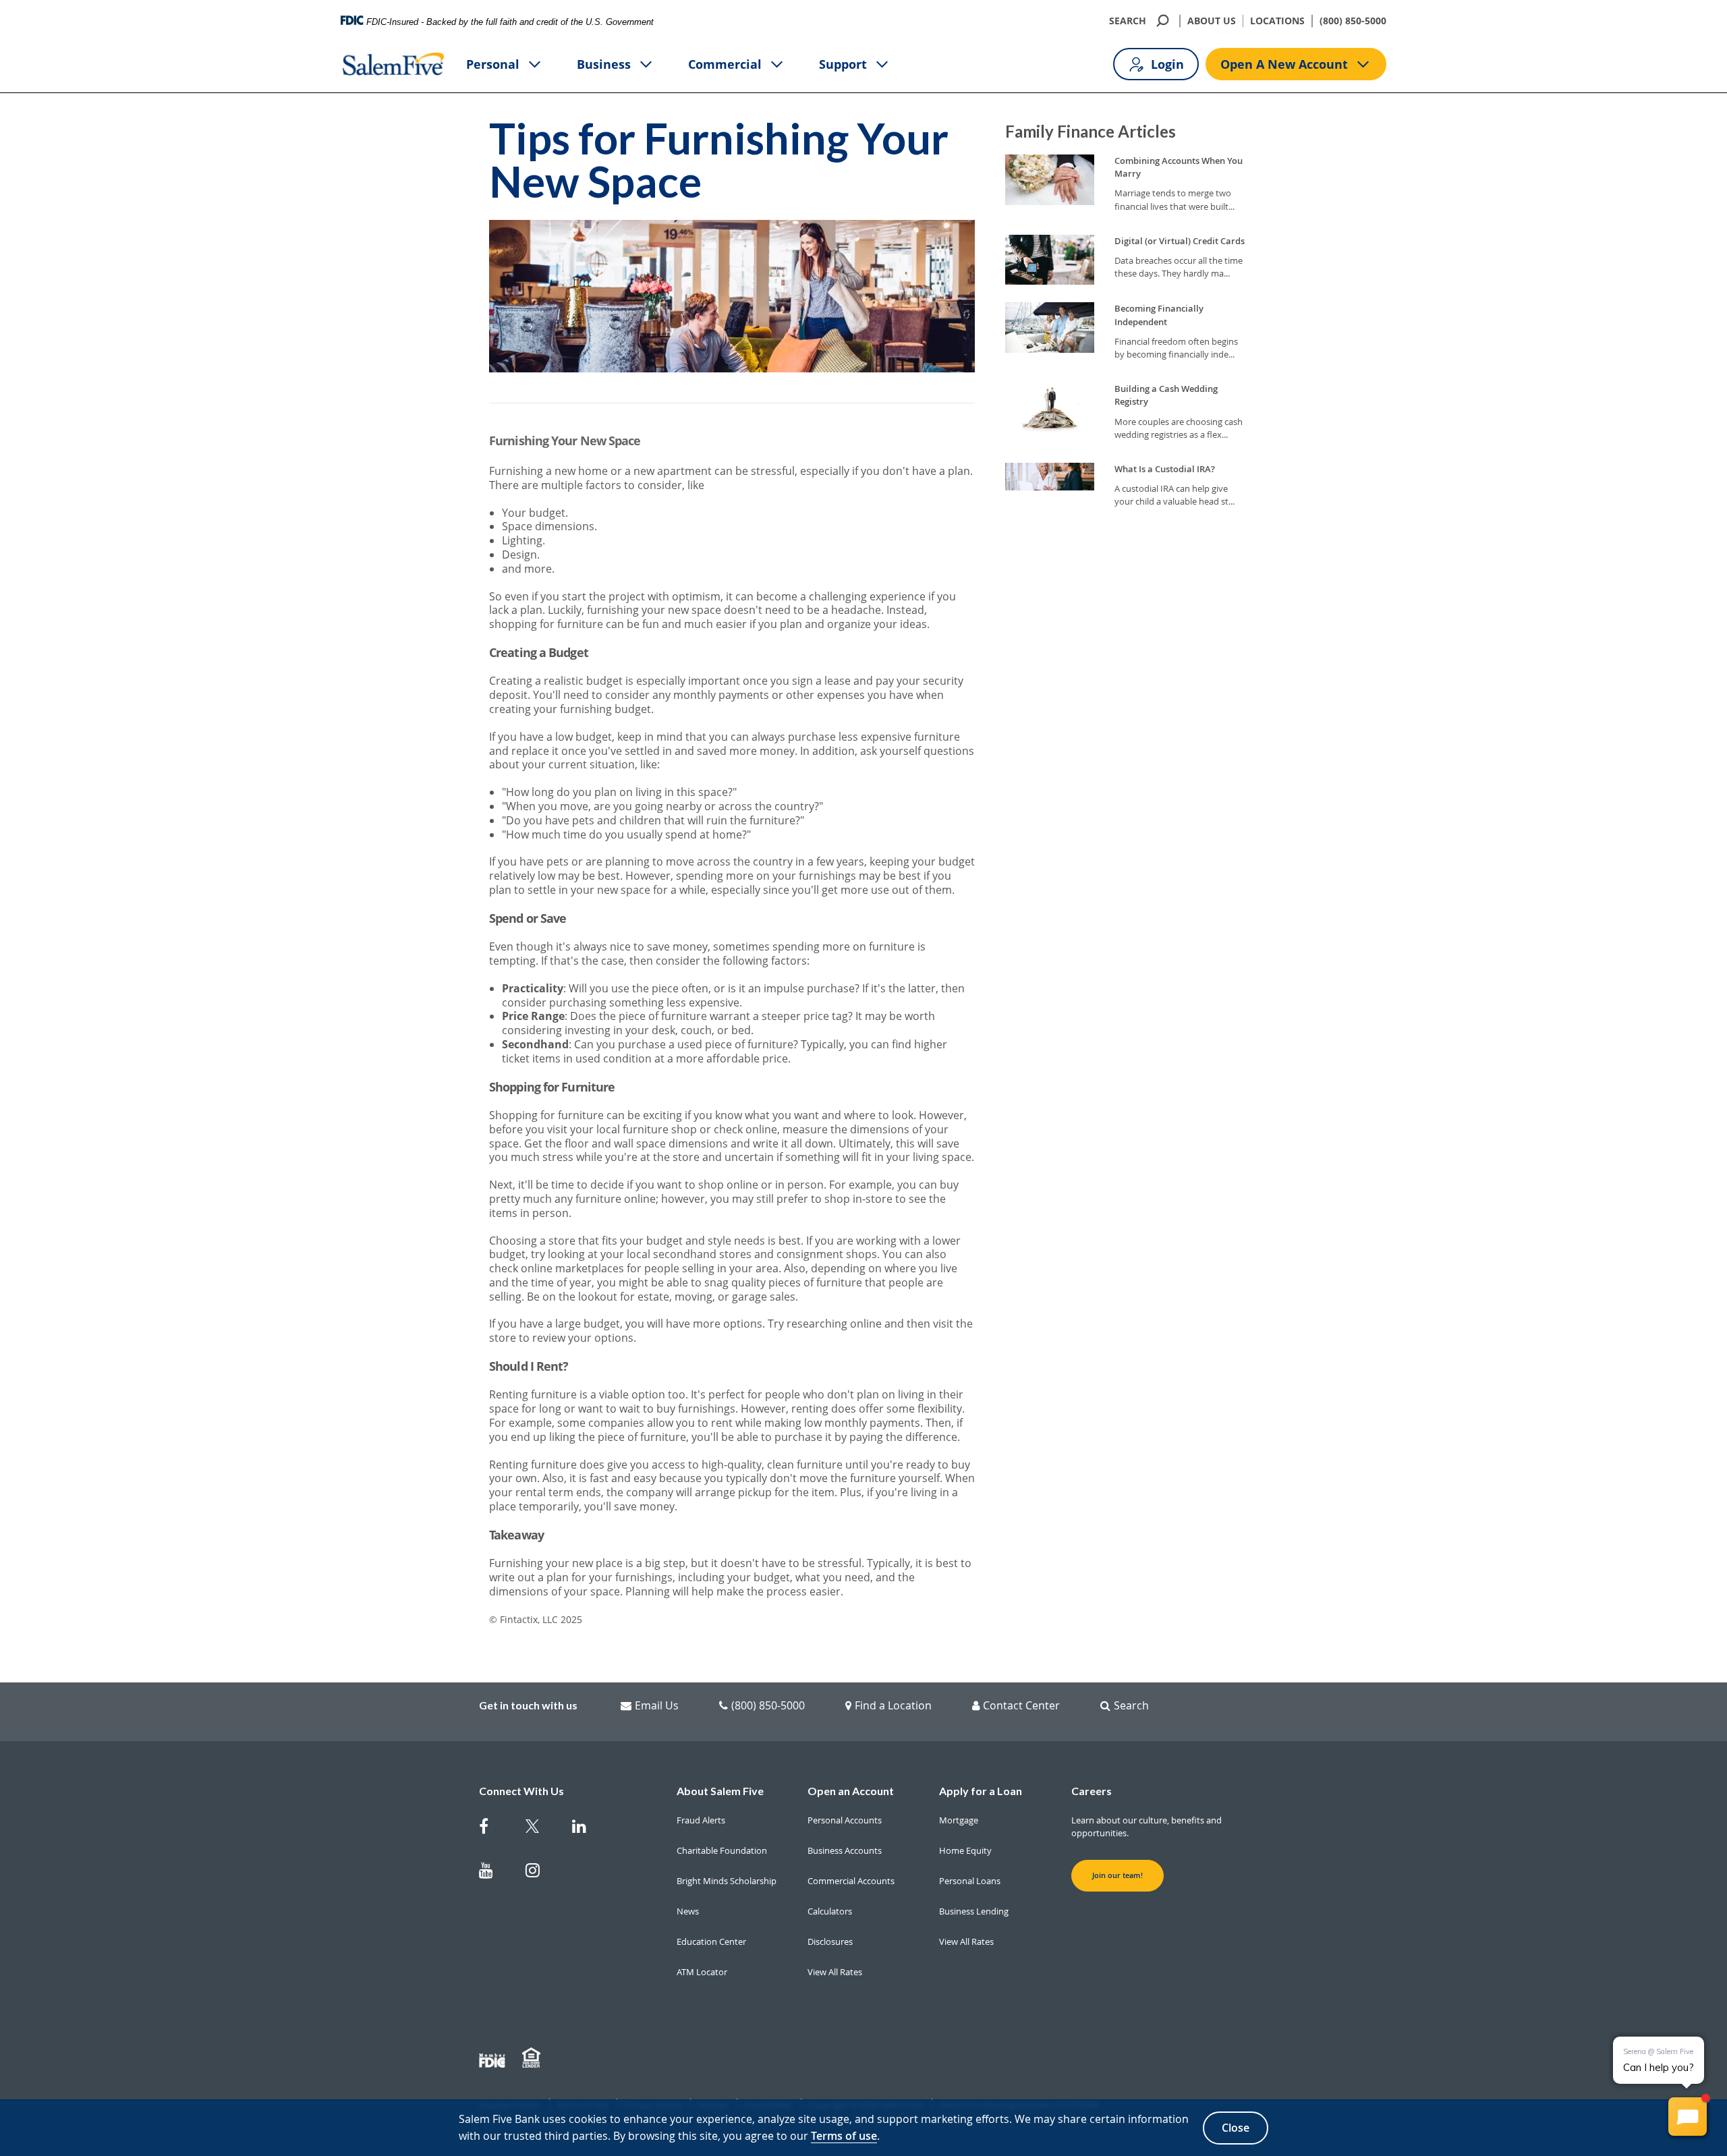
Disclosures (830, 1941)
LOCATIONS (1277, 21)
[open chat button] (1688, 2117)
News (688, 1911)
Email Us (657, 1705)
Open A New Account (1284, 64)
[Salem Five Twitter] (541, 1829)
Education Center (711, 1941)
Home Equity (965, 1850)
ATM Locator (702, 1972)
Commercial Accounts (851, 1881)
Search (1131, 1705)
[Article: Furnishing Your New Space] (732, 1034)
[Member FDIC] (494, 2058)
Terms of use (844, 2136)
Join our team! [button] (1117, 1875)
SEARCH (1128, 21)
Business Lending (974, 1911)
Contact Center (1021, 1705)
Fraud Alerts (701, 1820)
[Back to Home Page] (393, 64)
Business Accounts (845, 1850)
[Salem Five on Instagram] (541, 1873)
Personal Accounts (845, 1820)
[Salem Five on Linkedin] (587, 1829)
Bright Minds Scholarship (727, 1881)
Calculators (830, 1911)
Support (843, 64)
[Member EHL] (533, 2058)
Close (1236, 2128)
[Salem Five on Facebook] (494, 1829)
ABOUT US (1212, 21)
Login (1167, 64)
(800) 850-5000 (1353, 21)
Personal (493, 64)
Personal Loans (970, 1881)
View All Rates (835, 1972)
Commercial (725, 64)
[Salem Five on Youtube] (494, 1873)
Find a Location (893, 1705)
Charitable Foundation (722, 1850)
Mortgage (959, 1820)
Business (604, 64)
